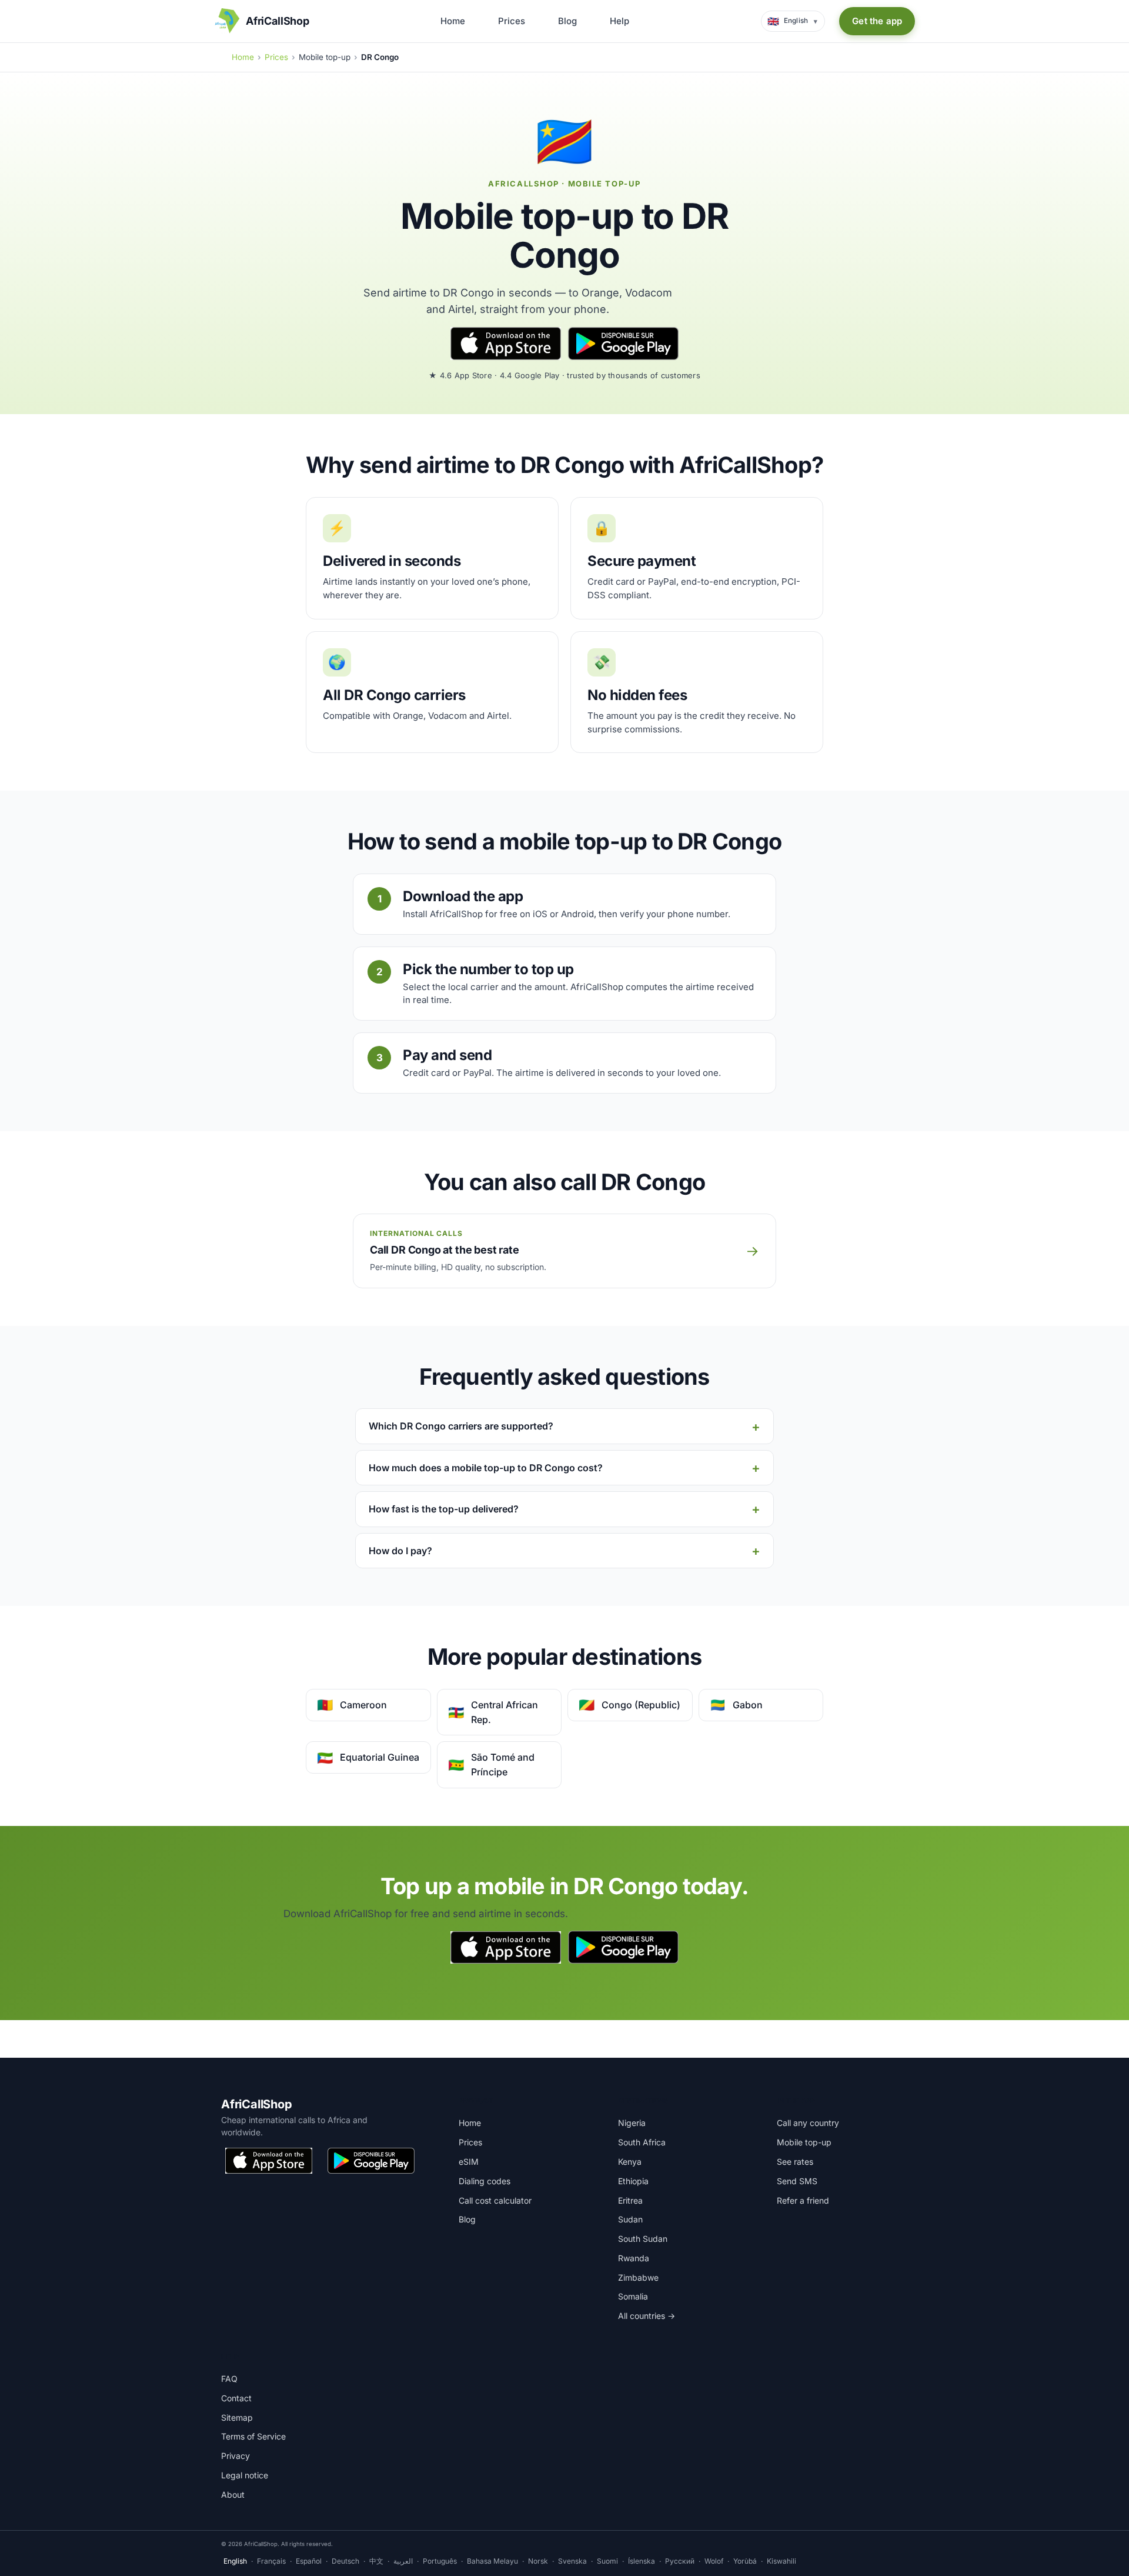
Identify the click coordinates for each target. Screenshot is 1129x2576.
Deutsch (345, 2561)
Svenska (572, 2561)
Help (619, 21)
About (233, 2495)
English (235, 2561)
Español (309, 2561)
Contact (236, 2398)
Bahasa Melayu (492, 2561)
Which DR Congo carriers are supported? (461, 1426)
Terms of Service (253, 2436)
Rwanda (634, 2258)
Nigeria (632, 2123)
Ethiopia (633, 2181)
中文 (376, 2561)
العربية (403, 2561)
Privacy (236, 2456)
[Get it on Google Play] (623, 344)
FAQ (229, 2379)
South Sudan (643, 2239)
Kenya (630, 2162)
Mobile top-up (804, 2142)
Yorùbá (745, 2561)
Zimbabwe (638, 2277)
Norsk (538, 2561)
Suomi (607, 2561)
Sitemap (237, 2417)
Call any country (808, 2123)
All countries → (647, 2316)
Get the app (877, 21)
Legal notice (245, 2475)
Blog (567, 21)
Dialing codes (485, 2181)
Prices (512, 21)
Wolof (714, 2561)
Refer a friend (803, 2200)
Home (453, 21)
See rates (795, 2162)
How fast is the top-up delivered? (444, 1509)
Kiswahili (781, 2561)
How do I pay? (400, 1551)
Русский (680, 2561)
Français (271, 2561)
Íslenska (642, 2561)
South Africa (642, 2142)
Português (440, 2561)
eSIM (469, 2162)
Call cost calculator (495, 2200)
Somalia (633, 2296)
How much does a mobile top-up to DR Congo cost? (486, 1468)
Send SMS (797, 2181)
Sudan (630, 2219)
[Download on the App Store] (506, 344)
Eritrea (630, 2200)
